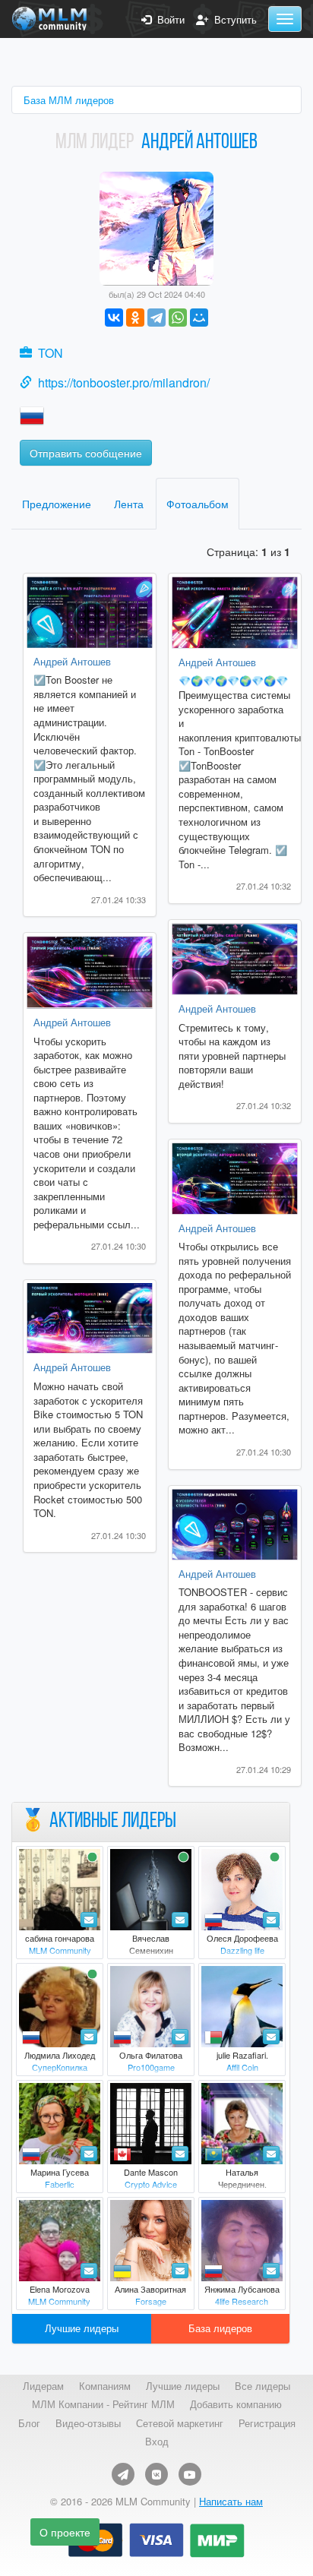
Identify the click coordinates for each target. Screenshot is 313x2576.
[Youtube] (190, 2474)
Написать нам (231, 2501)
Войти (168, 20)
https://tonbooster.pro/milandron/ (124, 382)
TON (51, 353)
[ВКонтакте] (114, 318)
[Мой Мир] (199, 318)
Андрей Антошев (72, 661)
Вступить (232, 20)
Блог (29, 2423)
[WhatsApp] (178, 318)
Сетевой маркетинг (180, 2423)
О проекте (65, 2532)
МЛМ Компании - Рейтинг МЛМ (103, 2404)
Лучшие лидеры (82, 2328)
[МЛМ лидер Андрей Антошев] (156, 227)
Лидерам (43, 2386)
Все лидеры (262, 2386)
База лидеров (220, 2328)
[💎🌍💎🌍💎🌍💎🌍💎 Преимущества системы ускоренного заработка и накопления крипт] (235, 613)
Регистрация (267, 2423)
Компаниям (105, 2386)
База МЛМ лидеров (69, 100)
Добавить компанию (236, 2404)
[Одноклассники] (135, 318)
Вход (157, 2442)
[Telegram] (156, 318)
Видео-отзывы (88, 2423)
